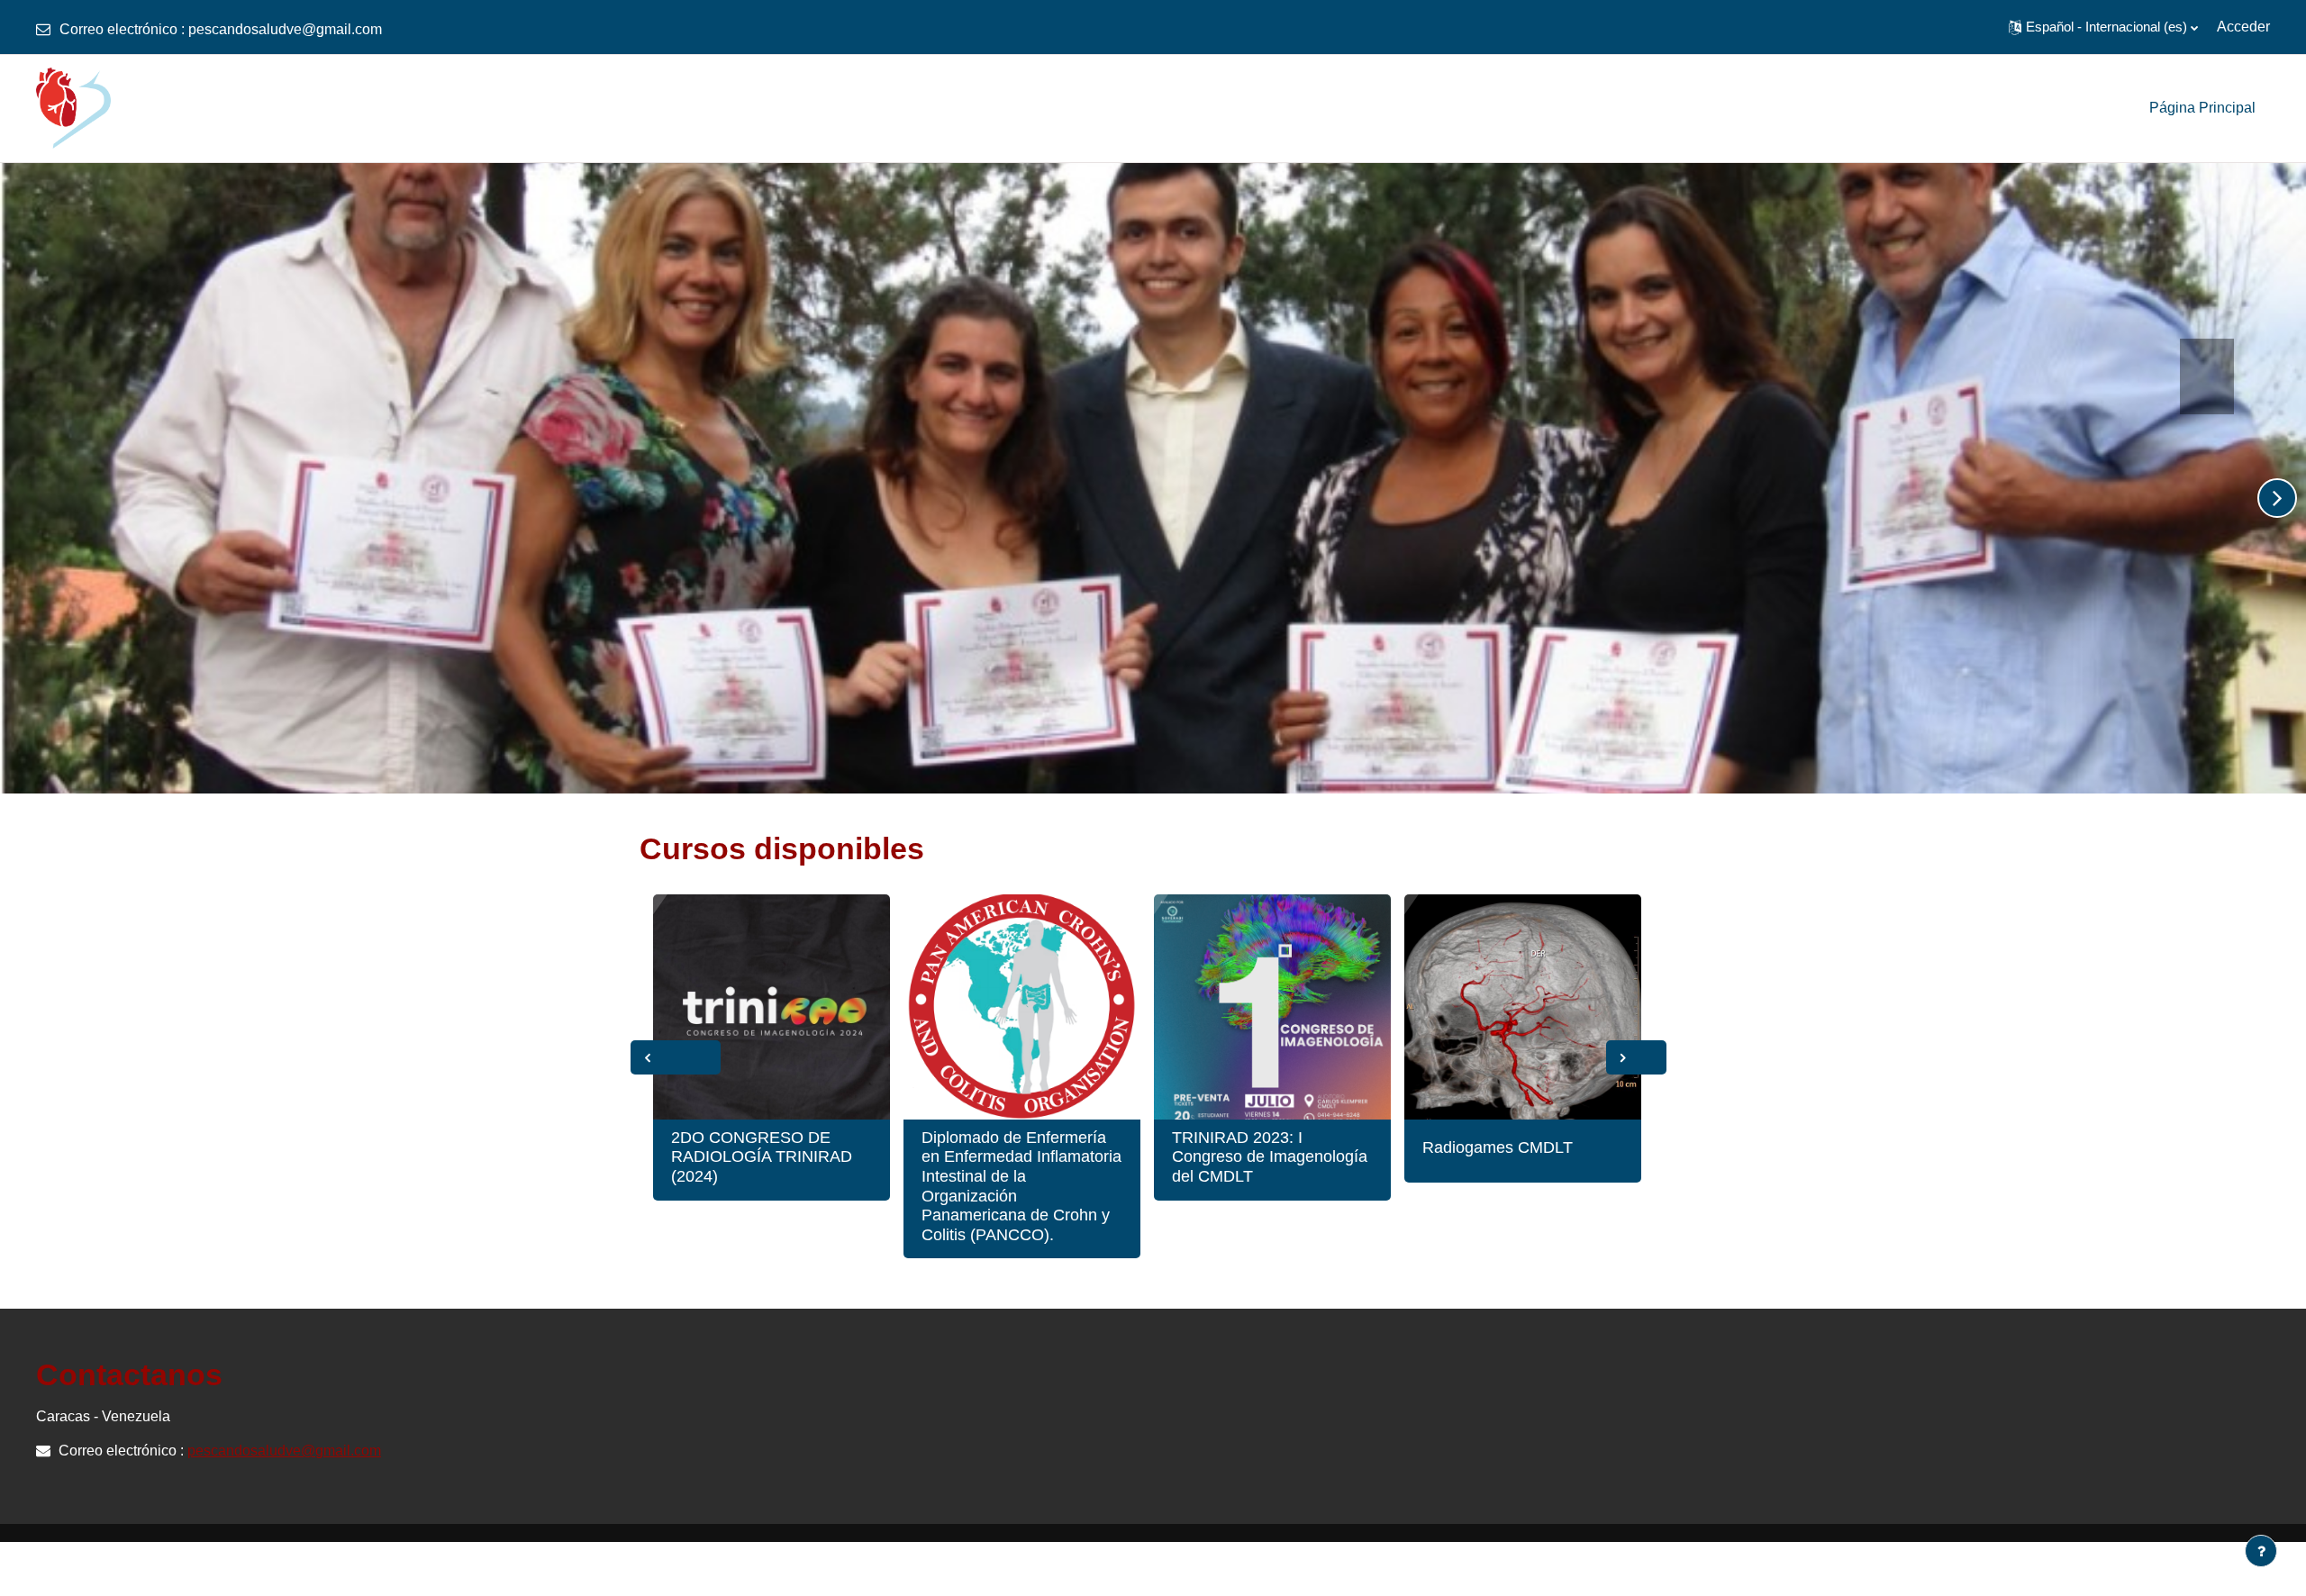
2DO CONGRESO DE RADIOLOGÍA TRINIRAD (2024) (762, 1157)
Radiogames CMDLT (1498, 1147)
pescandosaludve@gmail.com (285, 29)
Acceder (2243, 27)
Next (1636, 1057)
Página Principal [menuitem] (2202, 108)
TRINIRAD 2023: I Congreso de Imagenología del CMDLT (1270, 1157)
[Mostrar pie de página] (2261, 1551)
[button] (2103, 27)
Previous (676, 1057)
